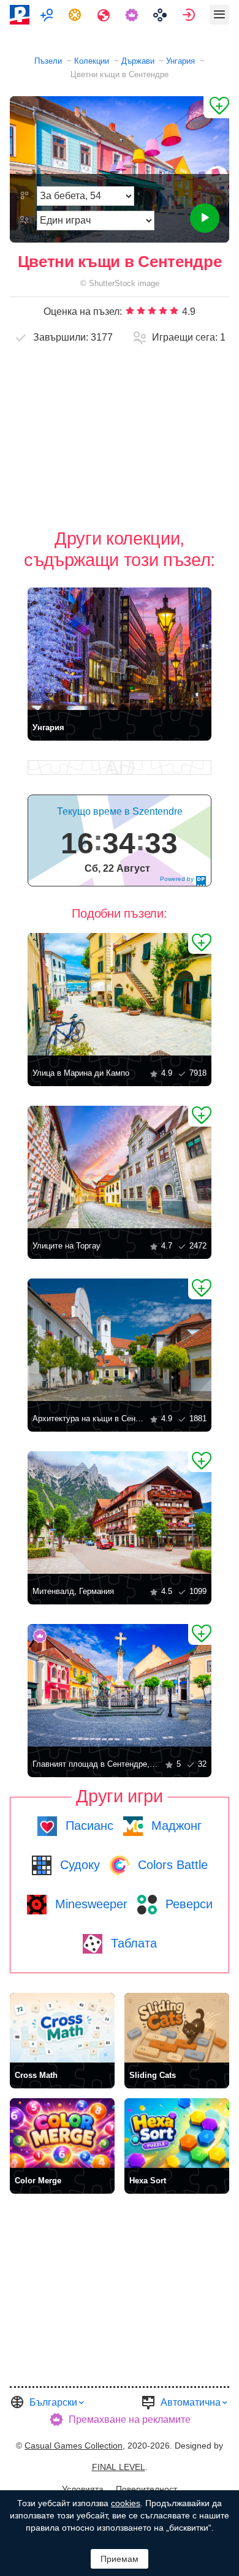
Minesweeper (89, 1904)
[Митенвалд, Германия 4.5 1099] (120, 1513)
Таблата (132, 1943)
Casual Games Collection (74, 2446)
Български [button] (53, 2402)
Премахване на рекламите (130, 2419)
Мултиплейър (48, 15)
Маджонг (175, 1826)
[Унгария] (120, 649)
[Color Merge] (62, 2133)
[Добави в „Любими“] (216, 107)
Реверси (187, 1904)
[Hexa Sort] (177, 2133)
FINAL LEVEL (119, 2467)
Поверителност (146, 2489)
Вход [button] (190, 15)
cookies (126, 2503)
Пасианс (88, 1826)
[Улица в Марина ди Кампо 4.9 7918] (120, 994)
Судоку (78, 1865)
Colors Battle (171, 1865)
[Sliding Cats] (177, 2028)
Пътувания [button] (105, 15)
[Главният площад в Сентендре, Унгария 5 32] (120, 1685)
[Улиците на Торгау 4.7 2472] (120, 1167)
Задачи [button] (76, 15)
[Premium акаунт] (133, 15)
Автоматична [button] (191, 2402)
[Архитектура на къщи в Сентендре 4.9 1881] (120, 1340)
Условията (83, 2489)
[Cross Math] (62, 2028)
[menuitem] (48, 15)
